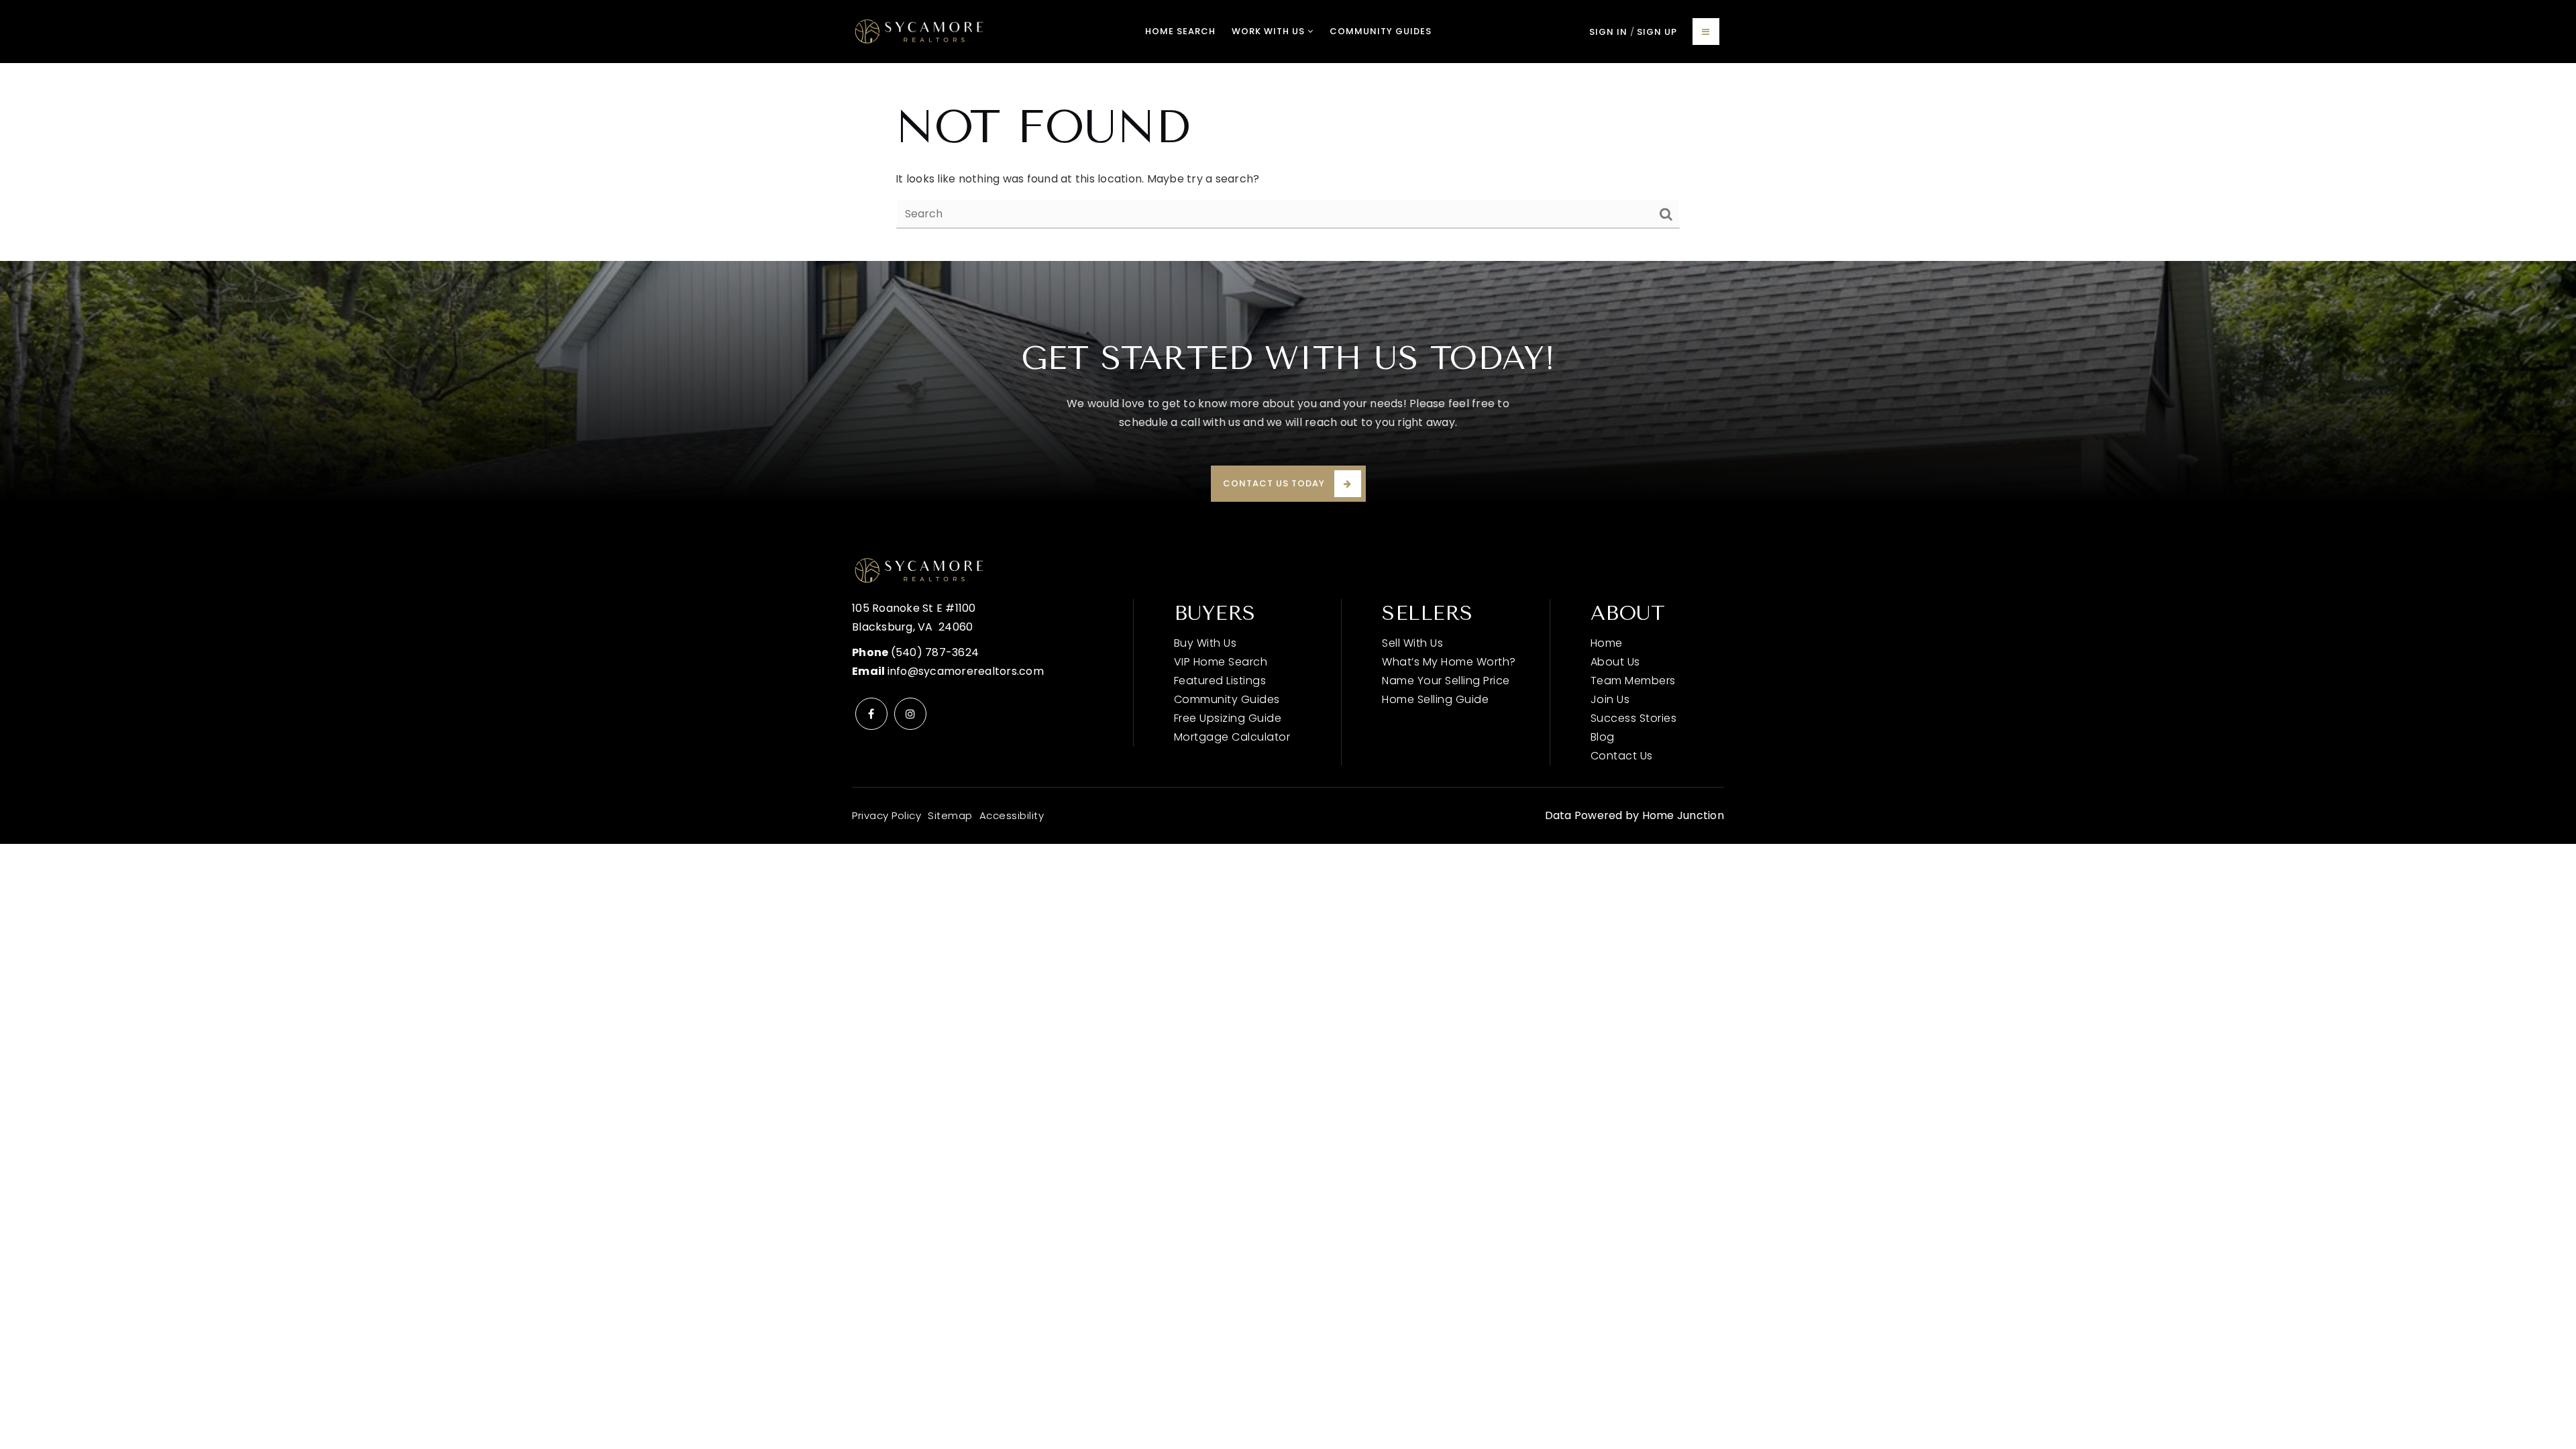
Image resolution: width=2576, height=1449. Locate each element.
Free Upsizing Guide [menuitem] (1228, 718)
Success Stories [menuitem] (1634, 718)
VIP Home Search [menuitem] (1221, 662)
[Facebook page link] (871, 714)
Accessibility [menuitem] (1012, 815)
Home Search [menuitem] (1180, 31)
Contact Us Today (1274, 483)
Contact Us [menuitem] (1622, 756)
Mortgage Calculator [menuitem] (1232, 737)
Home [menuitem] (1607, 643)
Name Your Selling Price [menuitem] (1446, 681)
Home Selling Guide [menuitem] (1435, 699)
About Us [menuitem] (1615, 662)
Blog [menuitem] (1603, 737)
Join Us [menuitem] (1610, 699)
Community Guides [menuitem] (1381, 31)
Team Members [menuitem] (1633, 681)
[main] (1288, 162)
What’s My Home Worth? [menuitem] (1449, 662)
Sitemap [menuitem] (950, 815)
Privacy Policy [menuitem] (887, 815)
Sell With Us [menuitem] (1412, 643)
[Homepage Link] (919, 31)
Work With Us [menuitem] (1270, 31)
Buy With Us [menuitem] (1205, 643)
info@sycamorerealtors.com (966, 671)
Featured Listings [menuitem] (1220, 681)
